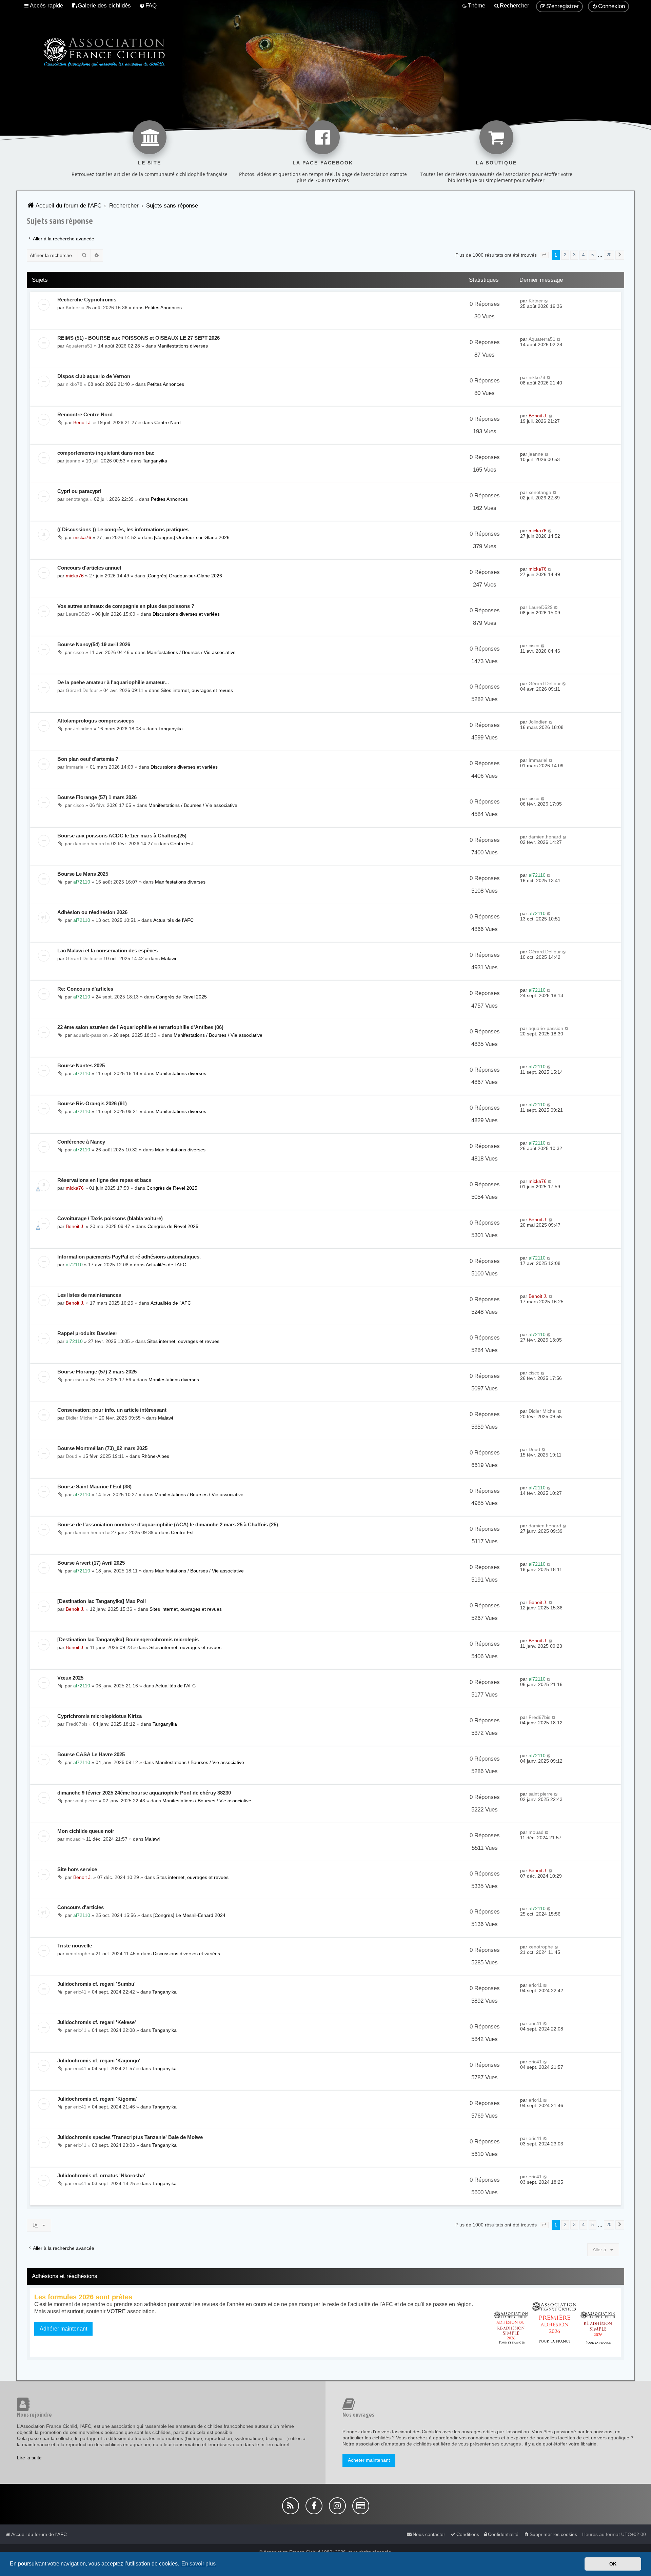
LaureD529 (78, 614)
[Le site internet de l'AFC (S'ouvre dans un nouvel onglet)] (150, 137)
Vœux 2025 (70, 1678)
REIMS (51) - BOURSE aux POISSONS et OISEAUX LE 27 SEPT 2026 (139, 338)
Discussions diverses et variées (186, 614)
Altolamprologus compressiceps (96, 721)
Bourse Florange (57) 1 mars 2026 (97, 797)
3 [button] (574, 255)
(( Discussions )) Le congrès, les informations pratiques (123, 529)
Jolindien (83, 729)
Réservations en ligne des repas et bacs (104, 1180)
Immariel (75, 767)
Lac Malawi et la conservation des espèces (107, 950)
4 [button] (583, 255)
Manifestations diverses (183, 346)
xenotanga (77, 499)
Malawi (169, 958)
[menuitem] (101, 6)
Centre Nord (167, 422)
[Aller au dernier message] (546, 301)
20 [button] (609, 255)
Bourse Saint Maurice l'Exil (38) (94, 1487)
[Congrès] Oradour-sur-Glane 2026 (192, 537)
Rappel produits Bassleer (87, 1333)
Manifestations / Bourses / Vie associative (191, 652)
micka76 (82, 537)
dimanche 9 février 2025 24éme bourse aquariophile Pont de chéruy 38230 (144, 1793)
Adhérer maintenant (63, 2329)
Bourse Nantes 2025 (81, 1065)
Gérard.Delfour (82, 690)
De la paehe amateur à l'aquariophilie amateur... (113, 682)
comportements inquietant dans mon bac (106, 453)
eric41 (80, 1992)
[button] (544, 255)
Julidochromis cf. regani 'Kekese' (97, 2022)
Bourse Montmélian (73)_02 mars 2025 (102, 1448)
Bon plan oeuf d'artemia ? (88, 759)
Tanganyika (155, 461)
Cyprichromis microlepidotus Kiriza (100, 1716)
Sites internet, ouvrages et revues (197, 690)
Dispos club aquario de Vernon (94, 376)
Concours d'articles (81, 1907)
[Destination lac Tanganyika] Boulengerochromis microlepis (128, 1639)
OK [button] (613, 2564)
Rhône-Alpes (155, 1456)
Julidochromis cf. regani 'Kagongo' (99, 2060)
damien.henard (90, 844)
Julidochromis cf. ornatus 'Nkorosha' (101, 2175)
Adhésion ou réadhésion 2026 (92, 912)
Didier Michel (80, 1418)
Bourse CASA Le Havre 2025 (91, 1754)
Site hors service (77, 1869)
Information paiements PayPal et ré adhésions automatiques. (129, 1257)
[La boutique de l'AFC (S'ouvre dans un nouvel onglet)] (496, 137)
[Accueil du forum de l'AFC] (92, 51)
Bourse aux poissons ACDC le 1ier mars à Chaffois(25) (122, 836)
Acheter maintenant (369, 2460)
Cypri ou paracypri (79, 491)
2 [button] (565, 255)
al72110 (82, 882)
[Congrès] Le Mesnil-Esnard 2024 (189, 1915)
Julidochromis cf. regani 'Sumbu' (96, 1984)
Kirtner (73, 308)
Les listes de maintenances (89, 1295)
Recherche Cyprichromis (87, 300)
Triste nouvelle (75, 1946)
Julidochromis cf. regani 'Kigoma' (97, 2099)
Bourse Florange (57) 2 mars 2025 (97, 1372)
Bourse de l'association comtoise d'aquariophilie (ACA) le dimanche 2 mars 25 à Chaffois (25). (168, 1524)
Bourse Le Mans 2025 (83, 874)
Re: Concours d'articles (85, 989)
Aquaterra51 (79, 346)
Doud (72, 1456)
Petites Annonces (163, 308)
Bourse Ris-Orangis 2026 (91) (92, 1103)
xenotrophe (78, 1954)
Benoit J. (83, 422)
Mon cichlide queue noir (86, 1831)
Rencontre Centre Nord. (86, 414)
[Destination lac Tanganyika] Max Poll (102, 1601)
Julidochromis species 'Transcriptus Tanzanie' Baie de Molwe (130, 2137)
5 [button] (593, 255)
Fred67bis (77, 1724)
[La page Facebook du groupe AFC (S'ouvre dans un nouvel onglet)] (323, 137)
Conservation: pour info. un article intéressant (112, 1410)
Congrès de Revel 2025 (181, 997)
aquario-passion (91, 1035)
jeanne (73, 461)
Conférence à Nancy (81, 1142)
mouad (73, 1839)
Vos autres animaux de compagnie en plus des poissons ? (126, 606)
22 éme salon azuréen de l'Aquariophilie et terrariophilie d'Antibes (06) (140, 1027)
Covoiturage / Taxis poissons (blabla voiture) (110, 1218)
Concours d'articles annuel (89, 568)
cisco (79, 652)
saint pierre (85, 1801)
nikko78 (74, 384)
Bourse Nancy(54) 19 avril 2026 (94, 644)
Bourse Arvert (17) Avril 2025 (91, 1563)
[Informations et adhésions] (555, 2322)
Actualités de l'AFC (173, 920)
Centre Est (182, 844)
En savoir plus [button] (199, 2564)
